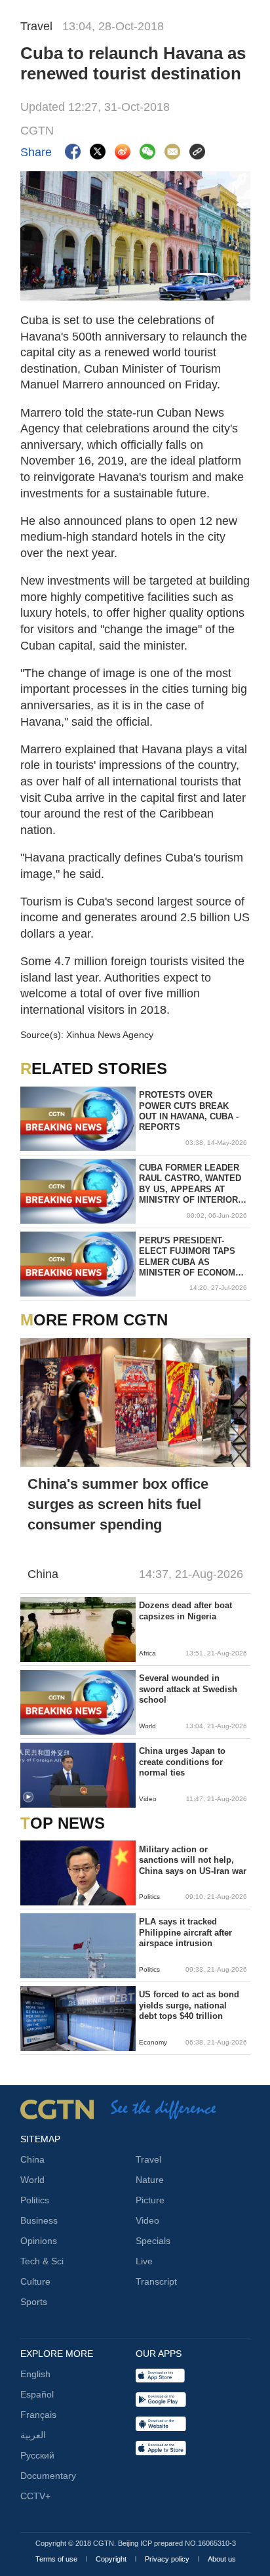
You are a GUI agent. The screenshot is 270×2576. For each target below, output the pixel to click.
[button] (28, 1797)
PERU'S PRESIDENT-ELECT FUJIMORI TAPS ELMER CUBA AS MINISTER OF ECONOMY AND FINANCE (190, 1257)
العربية (33, 2435)
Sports (34, 2302)
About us (222, 2559)
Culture (35, 2281)
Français (38, 2415)
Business (39, 2220)
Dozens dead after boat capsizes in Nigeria (185, 1610)
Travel (148, 2159)
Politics (35, 2200)
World (32, 2180)
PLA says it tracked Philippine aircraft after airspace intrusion (185, 1932)
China (32, 2159)
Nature (150, 2180)
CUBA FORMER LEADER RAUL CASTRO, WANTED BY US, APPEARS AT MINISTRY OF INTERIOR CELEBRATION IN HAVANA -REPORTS (190, 1184)
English (35, 2374)
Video (147, 2220)
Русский (37, 2455)
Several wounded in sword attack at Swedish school (188, 1689)
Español (37, 2394)
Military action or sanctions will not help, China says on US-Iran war (193, 1860)
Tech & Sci (42, 2261)
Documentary (48, 2476)
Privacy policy (168, 2559)
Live (144, 2261)
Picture (150, 2200)
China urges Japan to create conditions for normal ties (182, 1762)
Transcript (156, 2281)
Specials (153, 2241)
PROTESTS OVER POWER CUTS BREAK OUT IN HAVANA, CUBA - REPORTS (189, 1111)
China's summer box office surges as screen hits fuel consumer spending (118, 1504)
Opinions (39, 2241)
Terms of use (57, 2559)
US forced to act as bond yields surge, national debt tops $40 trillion (189, 2005)
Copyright (112, 2559)
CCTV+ (35, 2496)
